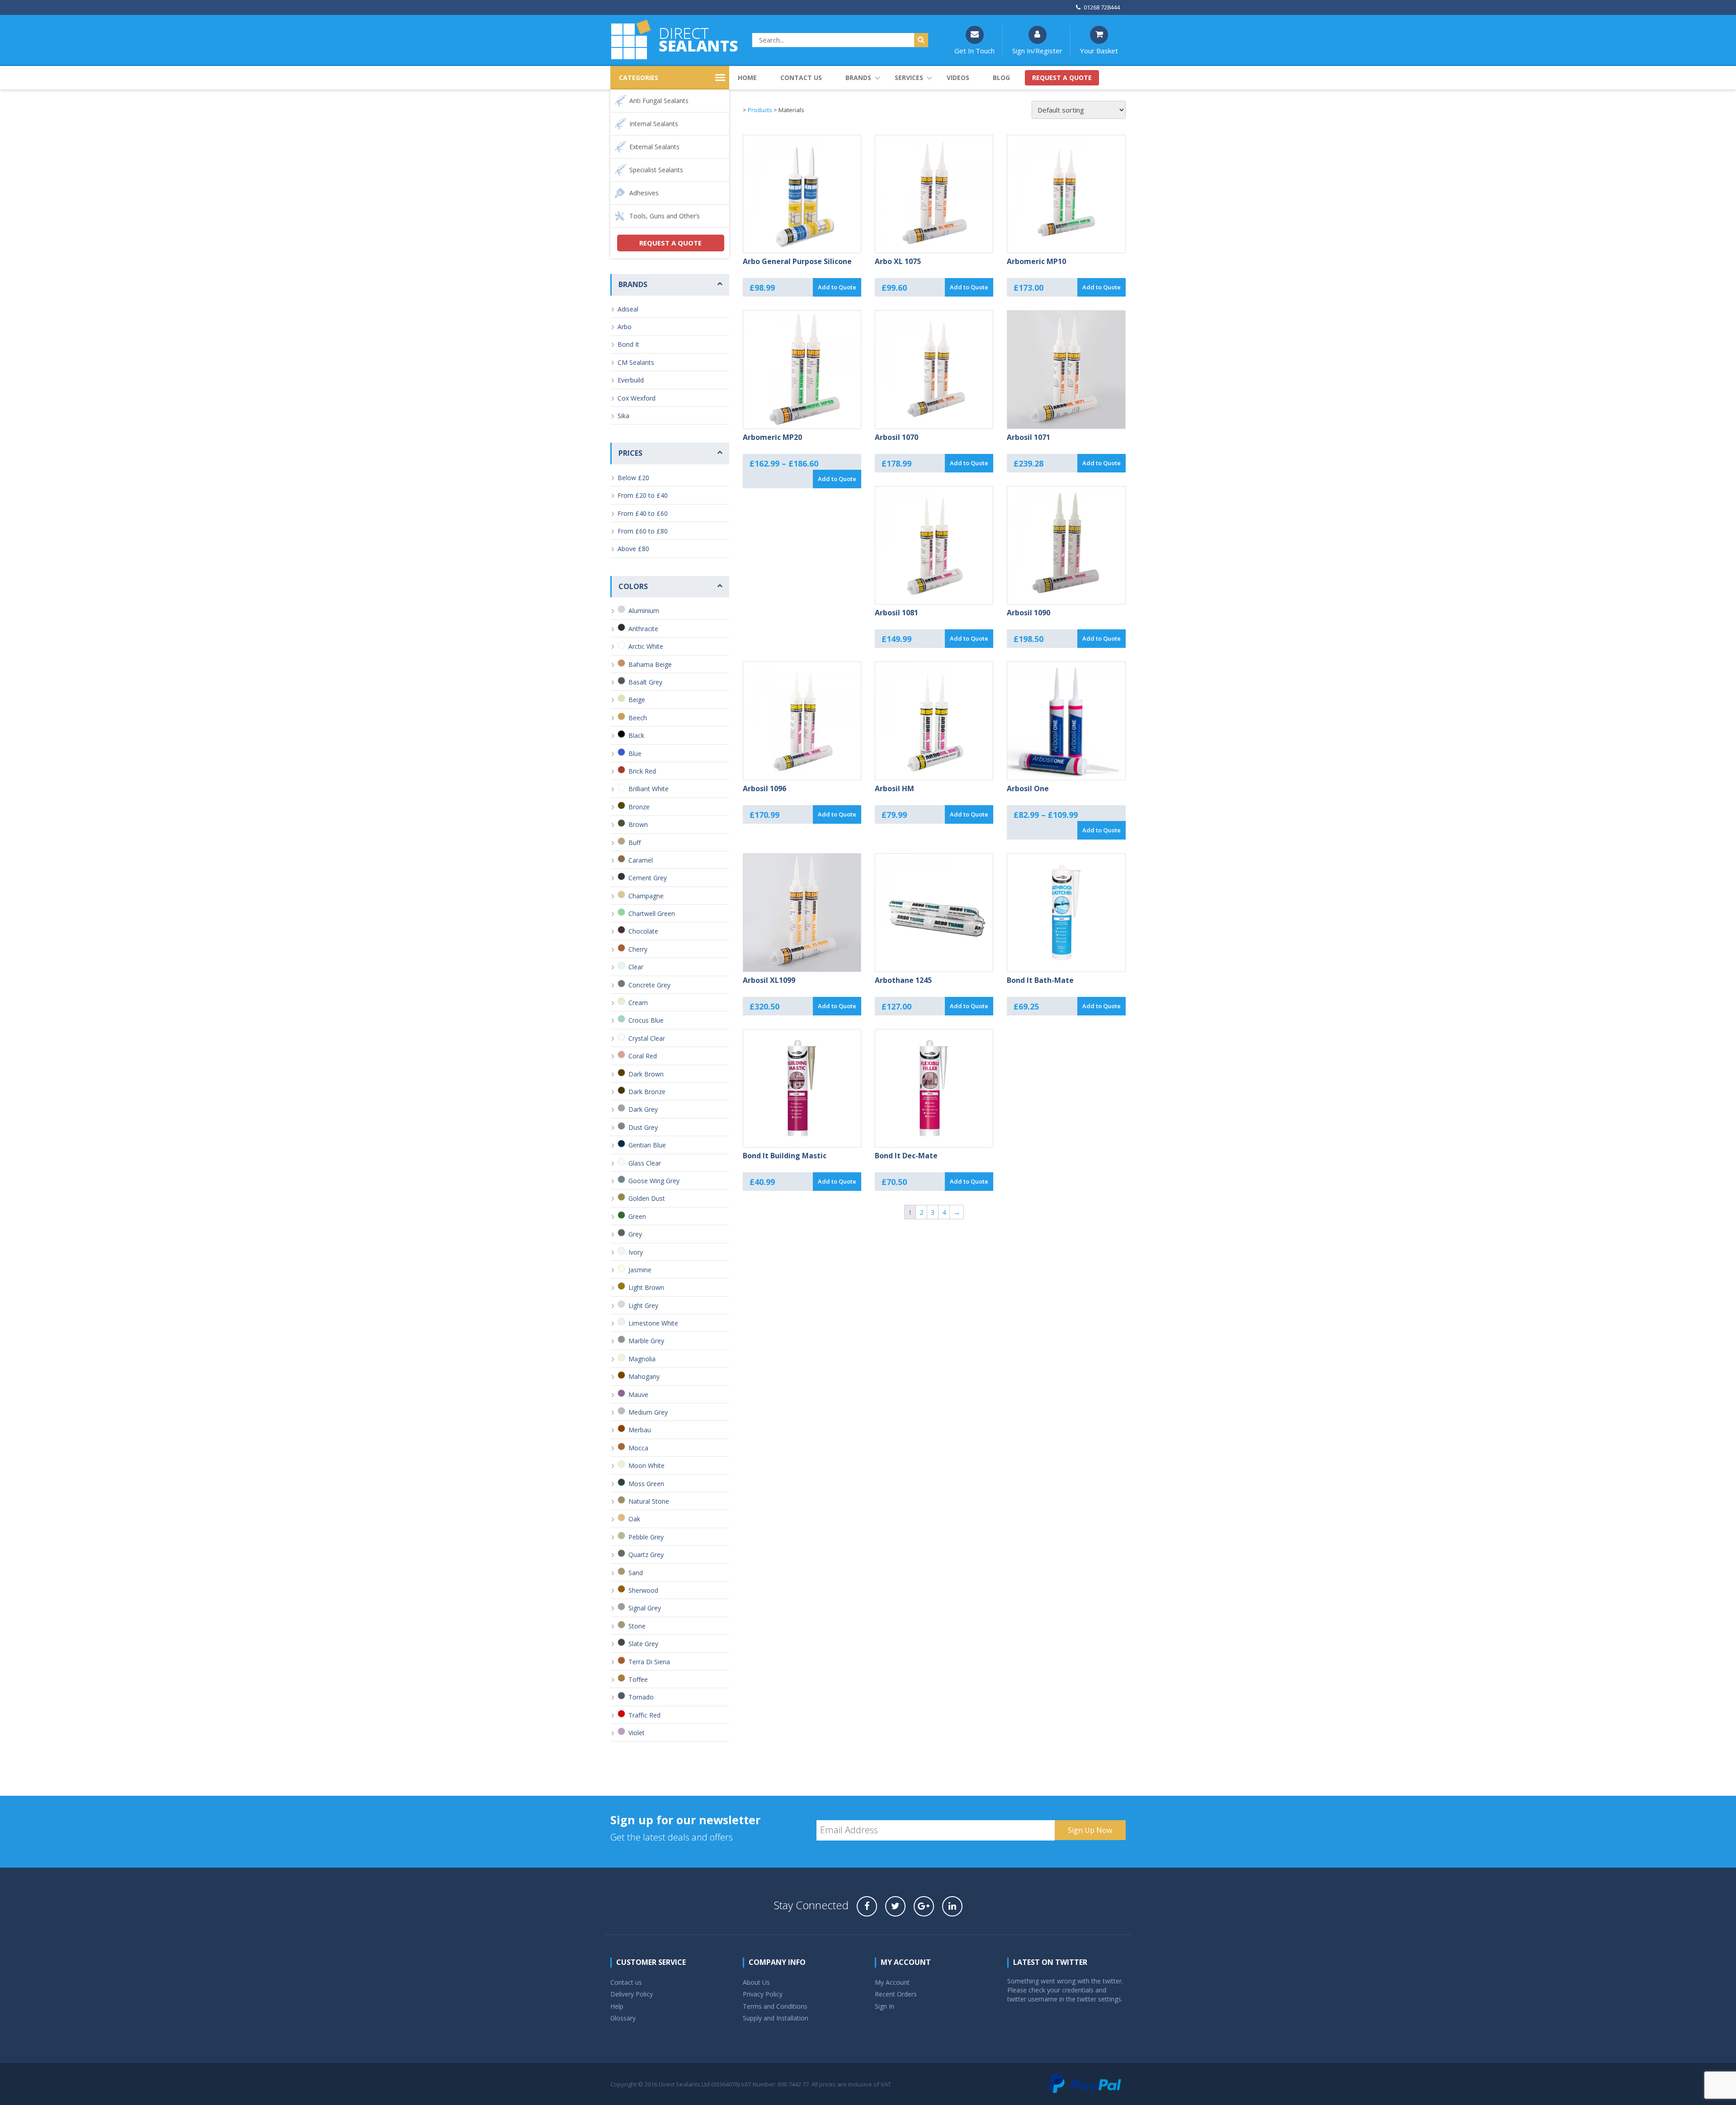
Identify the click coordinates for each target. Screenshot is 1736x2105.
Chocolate (643, 931)
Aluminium (644, 611)
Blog (1001, 78)
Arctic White (646, 646)
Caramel (641, 860)
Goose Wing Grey (654, 1181)
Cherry (638, 949)
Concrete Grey (649, 985)
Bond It (628, 344)
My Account (892, 1982)
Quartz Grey (646, 1555)
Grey (635, 1234)
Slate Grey (643, 1644)
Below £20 (633, 478)
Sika (623, 416)
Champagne (646, 896)
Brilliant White (649, 789)
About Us (756, 1982)
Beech (638, 718)
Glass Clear (645, 1163)
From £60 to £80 (643, 531)
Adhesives (644, 193)
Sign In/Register (1037, 51)
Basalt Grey (645, 682)
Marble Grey (646, 1341)
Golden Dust (647, 1198)
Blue (635, 753)
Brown (638, 824)
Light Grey (643, 1305)
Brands (858, 78)
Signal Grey (645, 1608)
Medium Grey (648, 1412)
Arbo (625, 327)
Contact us (801, 78)
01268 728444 (1102, 7)
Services (909, 78)
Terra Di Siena (649, 1662)
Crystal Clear (647, 1038)
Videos (958, 78)
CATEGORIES (639, 78)
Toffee (638, 1679)
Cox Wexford (637, 398)
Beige (637, 700)
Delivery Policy (632, 1994)
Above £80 (633, 549)
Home (747, 78)
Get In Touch (974, 51)
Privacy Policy (763, 1994)
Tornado (641, 1697)
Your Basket (1099, 51)
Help (617, 2006)
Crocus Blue (646, 1020)
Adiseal (628, 309)
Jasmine (640, 1270)
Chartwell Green (652, 913)
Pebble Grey (646, 1537)
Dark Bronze (647, 1092)
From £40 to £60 (643, 513)
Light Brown (646, 1287)
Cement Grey (648, 878)
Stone (637, 1626)
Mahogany (644, 1376)
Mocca (638, 1448)
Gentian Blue (647, 1145)
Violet (637, 1733)
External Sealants (654, 147)
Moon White (646, 1465)
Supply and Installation (776, 2018)
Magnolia (642, 1359)
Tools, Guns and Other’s (665, 216)
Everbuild (631, 380)
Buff (634, 842)
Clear (636, 967)
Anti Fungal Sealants (659, 101)
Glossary (623, 2018)
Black (636, 735)
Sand (636, 1573)
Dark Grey (643, 1109)
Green (637, 1216)
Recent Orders (896, 1994)
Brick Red (642, 771)
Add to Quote (837, 287)
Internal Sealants (654, 124)
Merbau (640, 1430)
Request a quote (1062, 78)
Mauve (638, 1395)
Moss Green (646, 1484)
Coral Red (643, 1056)
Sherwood (643, 1590)
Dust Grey (643, 1127)
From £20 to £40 (643, 495)
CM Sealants (636, 362)
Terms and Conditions (775, 2006)
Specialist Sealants (656, 170)
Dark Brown (646, 1074)
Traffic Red (644, 1715)
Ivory (636, 1252)
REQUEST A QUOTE (670, 243)
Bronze (639, 807)
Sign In (885, 2006)
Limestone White (653, 1323)
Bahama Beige (650, 664)
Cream (638, 1003)
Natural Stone (649, 1501)
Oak (634, 1519)
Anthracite (643, 629)
